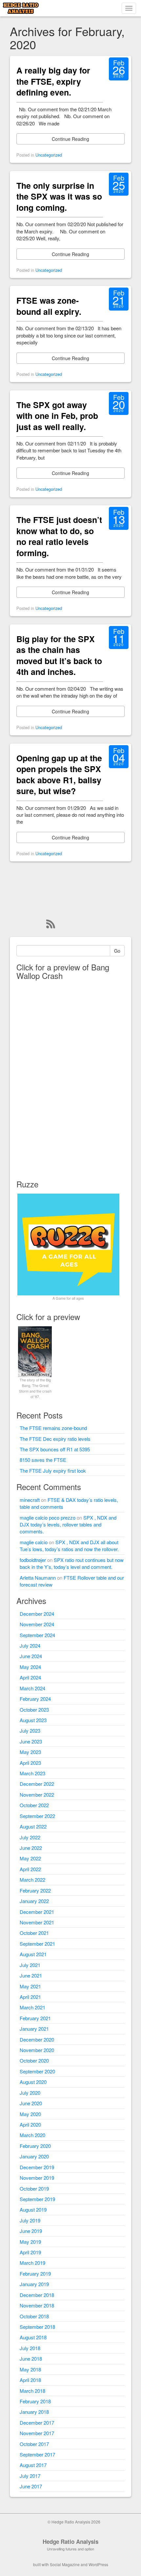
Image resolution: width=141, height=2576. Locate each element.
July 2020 (30, 2093)
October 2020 (34, 2060)
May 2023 (30, 1752)
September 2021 (37, 1944)
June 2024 (31, 1656)
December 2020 (37, 2039)
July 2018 (30, 2348)
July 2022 (30, 1837)
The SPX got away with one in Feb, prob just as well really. (57, 416)
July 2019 (30, 2220)
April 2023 (30, 1763)
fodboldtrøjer (33, 1560)
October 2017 (34, 2444)
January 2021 (34, 2029)
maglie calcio (34, 1542)
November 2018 (37, 2305)
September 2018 (37, 2327)
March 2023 (32, 1773)
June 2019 (31, 2231)
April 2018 (30, 2380)
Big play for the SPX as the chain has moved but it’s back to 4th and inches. (59, 655)
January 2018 (34, 2412)
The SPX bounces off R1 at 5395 (55, 1449)
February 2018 (35, 2401)
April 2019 (30, 2252)
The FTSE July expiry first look (53, 1471)
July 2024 (30, 1645)
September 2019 (37, 2199)
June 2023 (31, 1741)
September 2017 (37, 2454)
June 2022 (31, 1848)
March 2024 (32, 1688)
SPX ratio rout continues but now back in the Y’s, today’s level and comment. (72, 1563)
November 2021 (37, 1922)
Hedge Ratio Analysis (70, 2542)
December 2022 (37, 1784)
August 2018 (33, 2337)
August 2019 (33, 2209)
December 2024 (37, 1614)
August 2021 (33, 1954)
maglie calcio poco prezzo (48, 1517)
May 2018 (30, 2369)
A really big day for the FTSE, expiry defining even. (53, 81)
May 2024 (30, 1667)
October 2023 (34, 1710)
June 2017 (31, 2486)
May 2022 (30, 1858)
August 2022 (33, 1826)
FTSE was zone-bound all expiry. (49, 306)
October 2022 (34, 1805)
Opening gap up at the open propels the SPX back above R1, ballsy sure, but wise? (59, 775)
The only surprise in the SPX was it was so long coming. (59, 196)
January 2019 (34, 2284)
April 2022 (30, 1869)
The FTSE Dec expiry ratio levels (55, 1439)
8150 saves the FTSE (43, 1460)
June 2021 (31, 1975)
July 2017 (30, 2476)
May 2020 (30, 2114)
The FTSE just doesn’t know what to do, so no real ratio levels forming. (59, 536)
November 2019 (37, 2178)
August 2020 (33, 2082)
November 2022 (37, 1795)
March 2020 (32, 2135)
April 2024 (30, 1677)
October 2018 (34, 2316)
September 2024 (37, 1635)
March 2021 (32, 2007)
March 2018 (32, 2391)
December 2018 (37, 2295)
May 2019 (30, 2242)
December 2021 (37, 1912)
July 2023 (30, 1731)
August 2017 (33, 2465)
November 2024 (37, 1624)
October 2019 (34, 2188)
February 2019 (35, 2273)
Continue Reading (70, 139)
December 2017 (37, 2423)
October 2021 (34, 1933)
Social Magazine (65, 2564)
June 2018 (31, 2359)
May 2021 (30, 1986)
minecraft (30, 1500)
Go (117, 951)
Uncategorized (49, 155)
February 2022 (35, 1890)
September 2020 (37, 2071)
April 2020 (30, 2124)
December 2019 (37, 2167)
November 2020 (37, 2050)
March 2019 (32, 2263)
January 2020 (34, 2156)
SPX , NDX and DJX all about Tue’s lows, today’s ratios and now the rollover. (69, 1546)
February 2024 (35, 1699)
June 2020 (31, 2103)
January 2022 (34, 1901)
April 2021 (30, 1997)
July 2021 (30, 1965)
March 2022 (32, 1880)
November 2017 (37, 2433)
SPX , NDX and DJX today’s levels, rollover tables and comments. (68, 1525)
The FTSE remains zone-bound (53, 1428)
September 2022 (37, 1816)
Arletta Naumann (38, 1578)
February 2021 (35, 2018)
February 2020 (35, 2146)
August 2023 (33, 1720)
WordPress (98, 2564)
